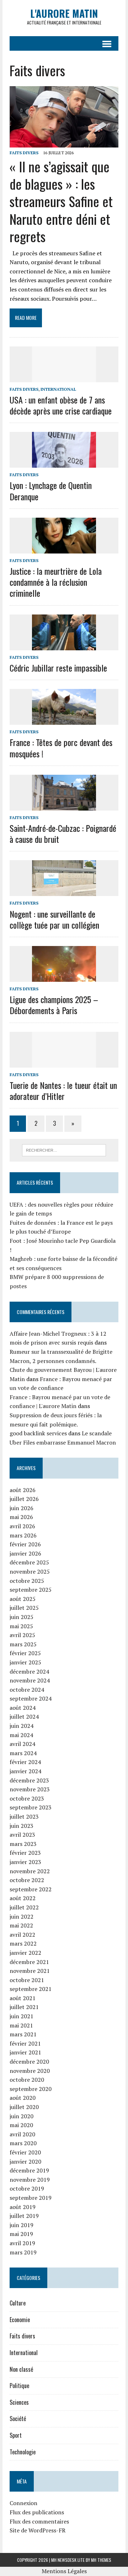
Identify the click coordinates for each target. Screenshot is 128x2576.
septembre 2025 (31, 1590)
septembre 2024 (31, 1698)
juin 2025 (22, 1617)
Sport (16, 2435)
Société (18, 2419)
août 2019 (23, 2207)
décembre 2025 (29, 1562)
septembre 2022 (31, 1889)
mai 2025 (21, 1626)
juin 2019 (22, 2225)
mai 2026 (21, 1517)
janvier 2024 (25, 1771)
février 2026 (25, 1544)
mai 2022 (21, 1925)
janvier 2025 (25, 1662)
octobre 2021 (27, 1980)
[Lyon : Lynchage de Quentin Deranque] (64, 463)
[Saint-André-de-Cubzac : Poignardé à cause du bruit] (64, 806)
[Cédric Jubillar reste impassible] (64, 645)
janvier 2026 (25, 1553)
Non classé (21, 2369)
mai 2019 (21, 2234)
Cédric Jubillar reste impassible (58, 668)
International (58, 389)
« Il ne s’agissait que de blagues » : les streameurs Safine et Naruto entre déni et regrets (61, 201)
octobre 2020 (27, 2080)
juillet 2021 (24, 2007)
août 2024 (23, 1708)
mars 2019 (23, 2252)
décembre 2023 (29, 1780)
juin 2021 (22, 2016)
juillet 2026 (24, 1499)
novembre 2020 (30, 2071)
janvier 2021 (25, 2052)
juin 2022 (22, 1916)
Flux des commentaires (39, 2521)
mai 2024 (21, 1735)
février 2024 (25, 1762)
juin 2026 (22, 1508)
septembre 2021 (31, 1989)
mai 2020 (21, 2125)
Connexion (23, 2503)
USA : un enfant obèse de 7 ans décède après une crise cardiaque (61, 405)
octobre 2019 (27, 2188)
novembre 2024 (30, 1680)
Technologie (23, 2452)
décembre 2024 (29, 1671)
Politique (19, 2386)
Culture (18, 2303)
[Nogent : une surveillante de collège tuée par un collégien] (64, 891)
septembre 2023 (31, 1807)
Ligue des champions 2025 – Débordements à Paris (54, 1005)
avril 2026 (22, 1526)
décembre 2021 (29, 1962)
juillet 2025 (24, 1608)
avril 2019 (22, 2243)
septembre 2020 (31, 2089)
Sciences (19, 2402)
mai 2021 (21, 2025)
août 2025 (23, 1599)
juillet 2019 (24, 2216)
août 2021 (23, 1998)
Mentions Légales (64, 2571)
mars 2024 (23, 1753)
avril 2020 (22, 2134)
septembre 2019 (31, 2198)
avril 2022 (22, 1935)
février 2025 (25, 1653)
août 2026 (23, 1490)
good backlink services (38, 1433)
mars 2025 (23, 1644)
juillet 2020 (24, 2107)
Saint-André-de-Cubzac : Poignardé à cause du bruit (63, 833)
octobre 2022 (27, 1880)
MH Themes (101, 2560)
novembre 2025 (30, 1571)
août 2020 (23, 2098)
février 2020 (25, 2152)
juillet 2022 (24, 1907)
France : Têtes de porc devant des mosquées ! (61, 748)
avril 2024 (22, 1744)
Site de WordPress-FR (38, 2530)
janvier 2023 (25, 1862)
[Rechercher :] (64, 1150)
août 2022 (23, 1898)
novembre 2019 (30, 2180)
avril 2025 (22, 1635)
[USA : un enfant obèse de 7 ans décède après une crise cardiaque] (64, 377)
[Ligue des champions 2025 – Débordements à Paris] (64, 977)
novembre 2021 (30, 1971)
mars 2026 (23, 1535)
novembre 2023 (30, 1789)
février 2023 (25, 1853)
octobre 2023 (27, 1798)
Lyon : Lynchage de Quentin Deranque (51, 491)
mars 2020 (23, 2143)
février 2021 (25, 2043)
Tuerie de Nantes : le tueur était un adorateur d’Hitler (63, 1091)
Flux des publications (37, 2512)
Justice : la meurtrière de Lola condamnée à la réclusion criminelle (56, 582)
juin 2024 (22, 1726)
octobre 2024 (27, 1690)
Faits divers (24, 153)
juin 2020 (22, 2116)
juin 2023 (22, 1826)
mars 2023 (23, 1844)
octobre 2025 (27, 1581)
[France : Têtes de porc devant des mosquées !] (64, 720)
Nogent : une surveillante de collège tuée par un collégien (54, 919)
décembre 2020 (29, 2062)
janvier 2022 (25, 1953)
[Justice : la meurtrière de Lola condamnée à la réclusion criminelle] (64, 549)
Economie (20, 2320)
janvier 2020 (25, 2161)
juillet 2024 (24, 1717)
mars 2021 (23, 2034)
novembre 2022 (30, 1871)
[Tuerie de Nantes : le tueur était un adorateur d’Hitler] (64, 1063)
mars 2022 (23, 1943)
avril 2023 (22, 1835)
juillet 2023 (24, 1816)
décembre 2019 (29, 2170)
